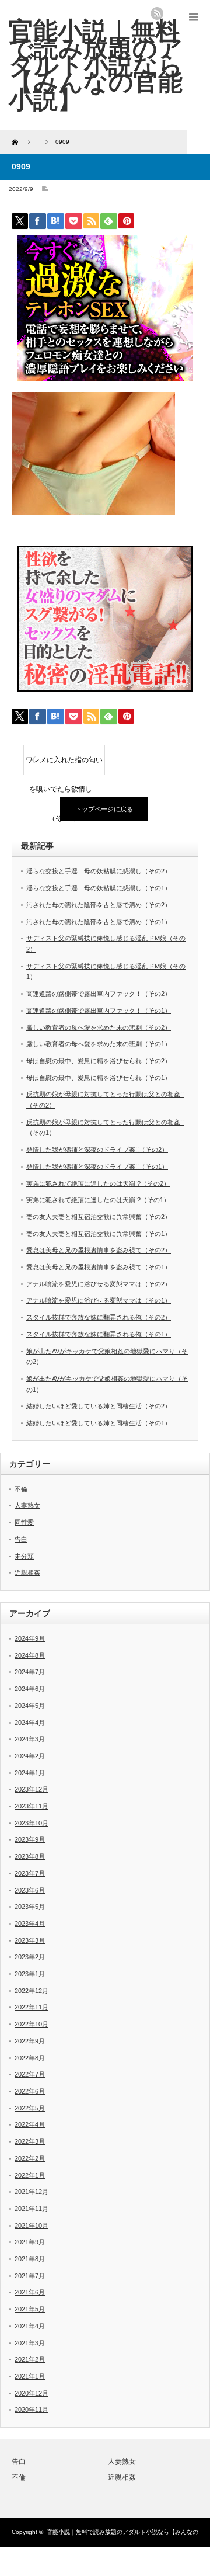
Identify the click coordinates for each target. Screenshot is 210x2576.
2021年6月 (30, 2292)
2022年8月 (30, 2058)
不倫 (21, 1489)
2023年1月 (30, 1974)
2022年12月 (32, 1991)
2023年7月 (30, 1873)
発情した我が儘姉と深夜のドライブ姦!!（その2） (97, 1150)
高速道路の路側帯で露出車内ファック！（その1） (99, 1011)
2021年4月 (30, 2326)
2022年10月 (32, 2024)
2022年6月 (30, 2091)
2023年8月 (30, 1856)
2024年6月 (30, 1689)
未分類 (24, 1556)
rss (157, 13)
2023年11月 (32, 1806)
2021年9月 (30, 2242)
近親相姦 (27, 1572)
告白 (21, 1539)
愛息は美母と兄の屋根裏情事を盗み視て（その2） (99, 1250)
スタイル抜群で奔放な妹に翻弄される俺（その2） (99, 1317)
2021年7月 (30, 2276)
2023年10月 (32, 1823)
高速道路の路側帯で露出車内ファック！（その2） (99, 994)
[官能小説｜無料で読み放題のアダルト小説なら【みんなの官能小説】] (96, 65)
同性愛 (24, 1522)
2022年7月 (30, 2074)
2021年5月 (30, 2309)
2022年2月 (30, 2158)
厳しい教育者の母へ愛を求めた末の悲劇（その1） (99, 1044)
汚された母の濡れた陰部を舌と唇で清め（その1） (99, 922)
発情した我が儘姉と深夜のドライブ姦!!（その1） (97, 1167)
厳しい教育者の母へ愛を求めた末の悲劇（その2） (99, 1027)
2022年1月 (30, 2175)
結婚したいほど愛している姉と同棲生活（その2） (99, 1406)
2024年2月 (30, 1756)
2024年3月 (30, 1739)
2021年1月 (30, 2376)
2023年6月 (30, 1890)
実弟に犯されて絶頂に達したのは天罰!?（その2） (98, 1183)
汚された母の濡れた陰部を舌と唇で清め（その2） (99, 905)
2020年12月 (32, 2393)
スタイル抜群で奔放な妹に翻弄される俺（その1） (99, 1334)
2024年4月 (30, 1723)
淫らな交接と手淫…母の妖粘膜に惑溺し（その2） (99, 871)
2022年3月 (30, 2141)
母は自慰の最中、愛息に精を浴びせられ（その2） (99, 1061)
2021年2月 (30, 2359)
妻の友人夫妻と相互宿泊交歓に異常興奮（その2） (99, 1217)
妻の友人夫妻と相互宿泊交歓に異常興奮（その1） (99, 1234)
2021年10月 (32, 2226)
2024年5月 (30, 1706)
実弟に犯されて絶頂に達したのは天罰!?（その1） (98, 1200)
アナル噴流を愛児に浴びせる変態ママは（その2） (99, 1284)
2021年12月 (32, 2192)
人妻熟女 (27, 1505)
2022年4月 (30, 2124)
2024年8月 (30, 1655)
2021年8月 (30, 2259)
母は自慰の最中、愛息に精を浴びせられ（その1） (99, 1078)
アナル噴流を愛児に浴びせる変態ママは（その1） (99, 1300)
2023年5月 (30, 1907)
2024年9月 (30, 1638)
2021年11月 (32, 2209)
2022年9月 (30, 2041)
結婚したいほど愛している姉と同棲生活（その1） (99, 1423)
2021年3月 (30, 2343)
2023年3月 (30, 1940)
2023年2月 (30, 1957)
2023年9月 (30, 1839)
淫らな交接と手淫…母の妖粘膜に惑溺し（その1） (99, 888)
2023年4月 (30, 1924)
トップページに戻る (104, 809)
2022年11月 (32, 2007)
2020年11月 (32, 2410)
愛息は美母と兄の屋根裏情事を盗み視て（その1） (99, 1267)
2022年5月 (30, 2108)
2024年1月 (30, 1773)
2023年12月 (32, 1789)
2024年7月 (30, 1672)
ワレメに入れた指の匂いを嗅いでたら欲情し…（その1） (64, 765)
